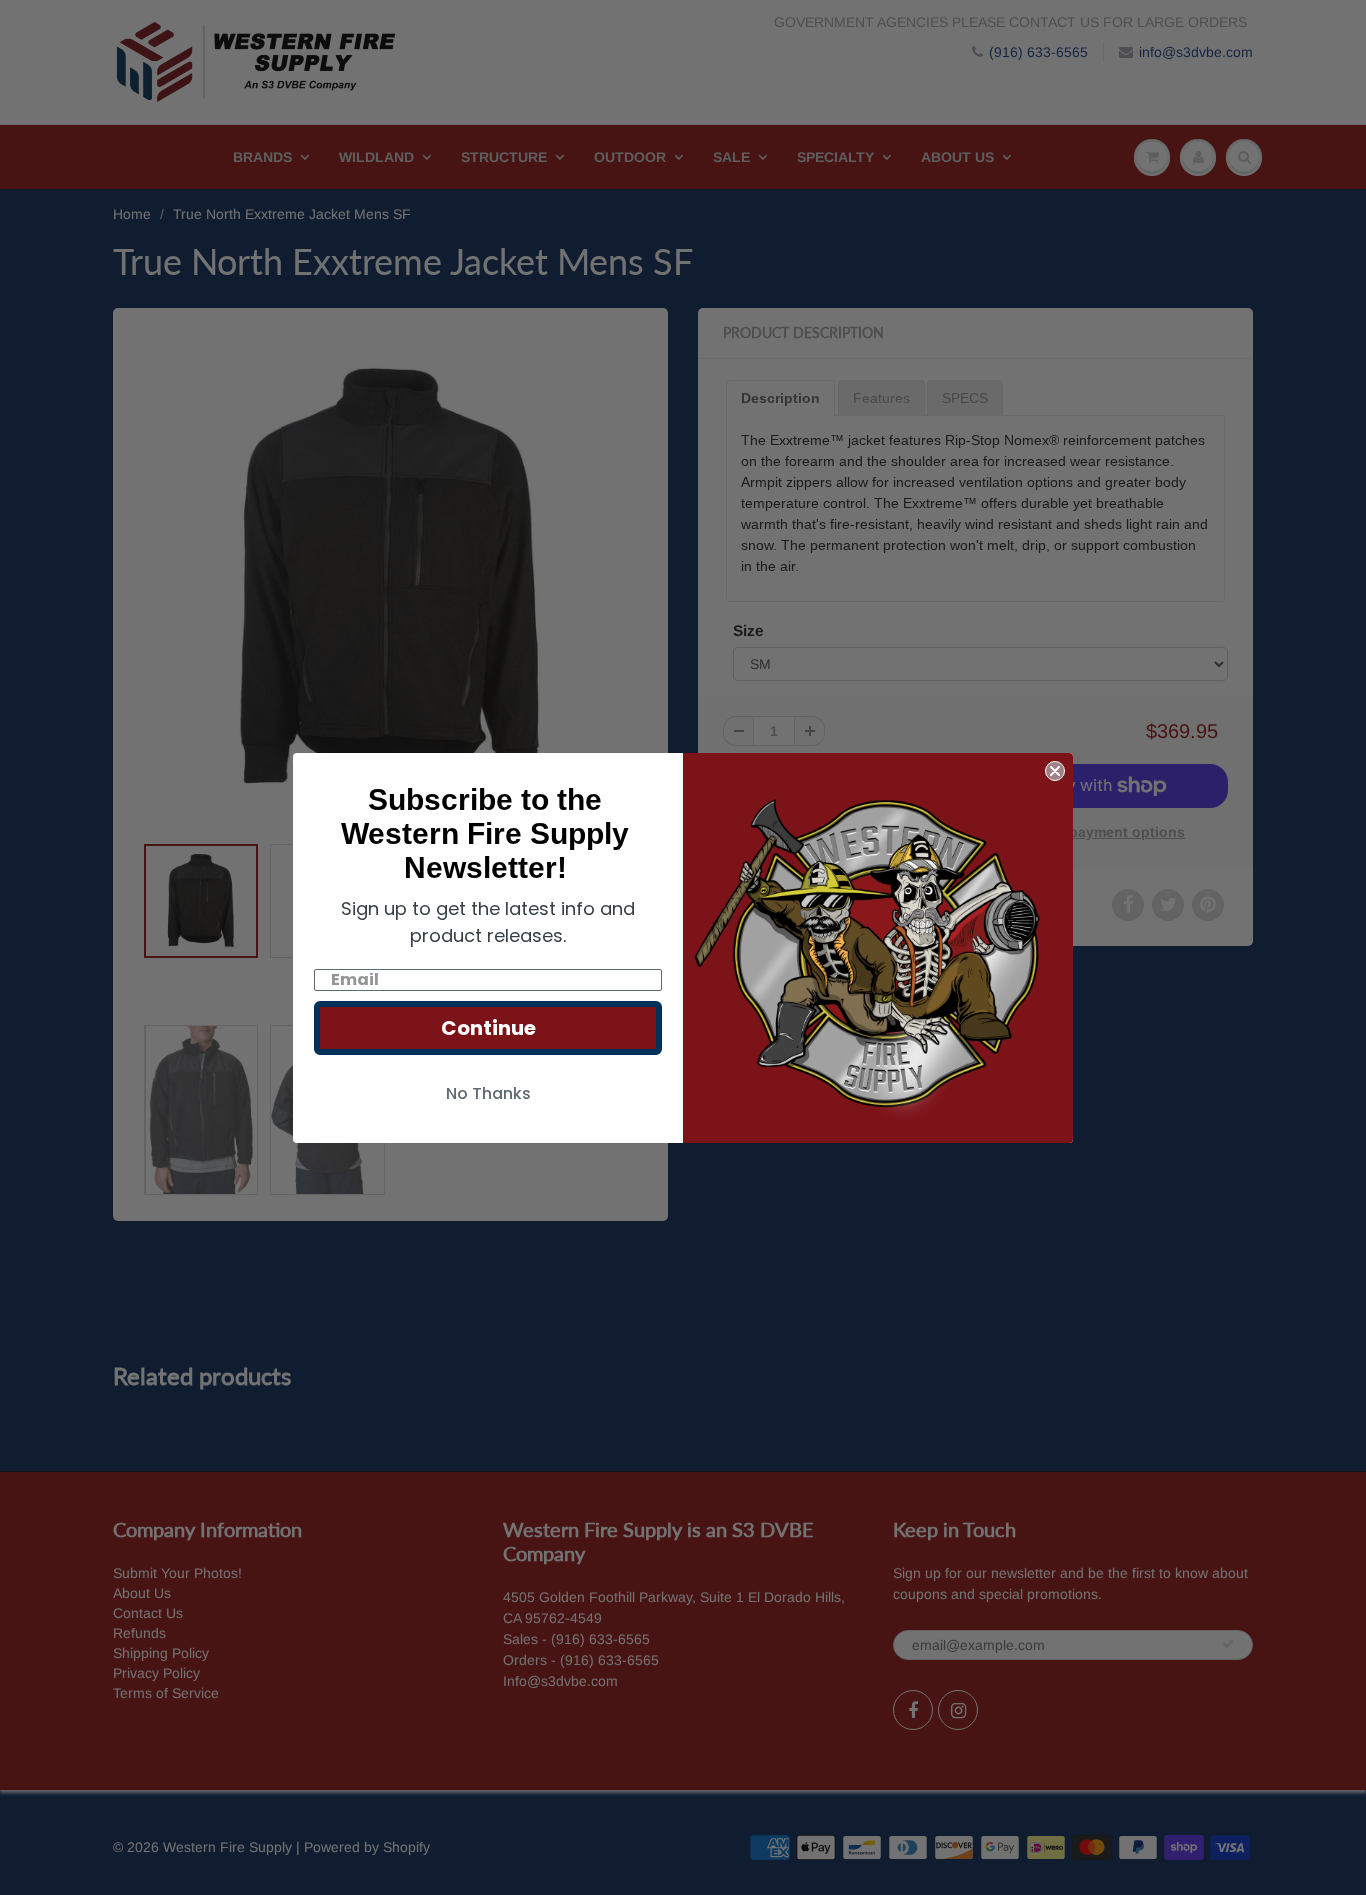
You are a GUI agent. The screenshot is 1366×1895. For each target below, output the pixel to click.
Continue (488, 1028)
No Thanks (488, 1093)
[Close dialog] (1055, 771)
